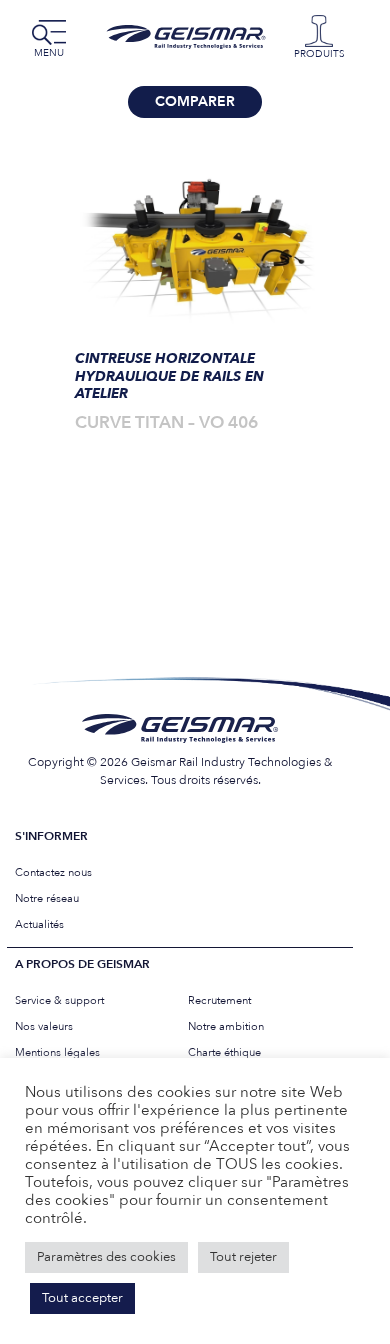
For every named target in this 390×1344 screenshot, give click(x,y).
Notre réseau (47, 898)
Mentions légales (57, 1052)
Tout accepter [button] (82, 1298)
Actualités (39, 924)
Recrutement (219, 1000)
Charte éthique (224, 1052)
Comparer (195, 101)
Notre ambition (226, 1026)
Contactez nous (53, 872)
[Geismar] (190, 37)
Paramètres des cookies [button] (106, 1257)
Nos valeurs (44, 1026)
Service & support (59, 1000)
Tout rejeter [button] (243, 1257)
